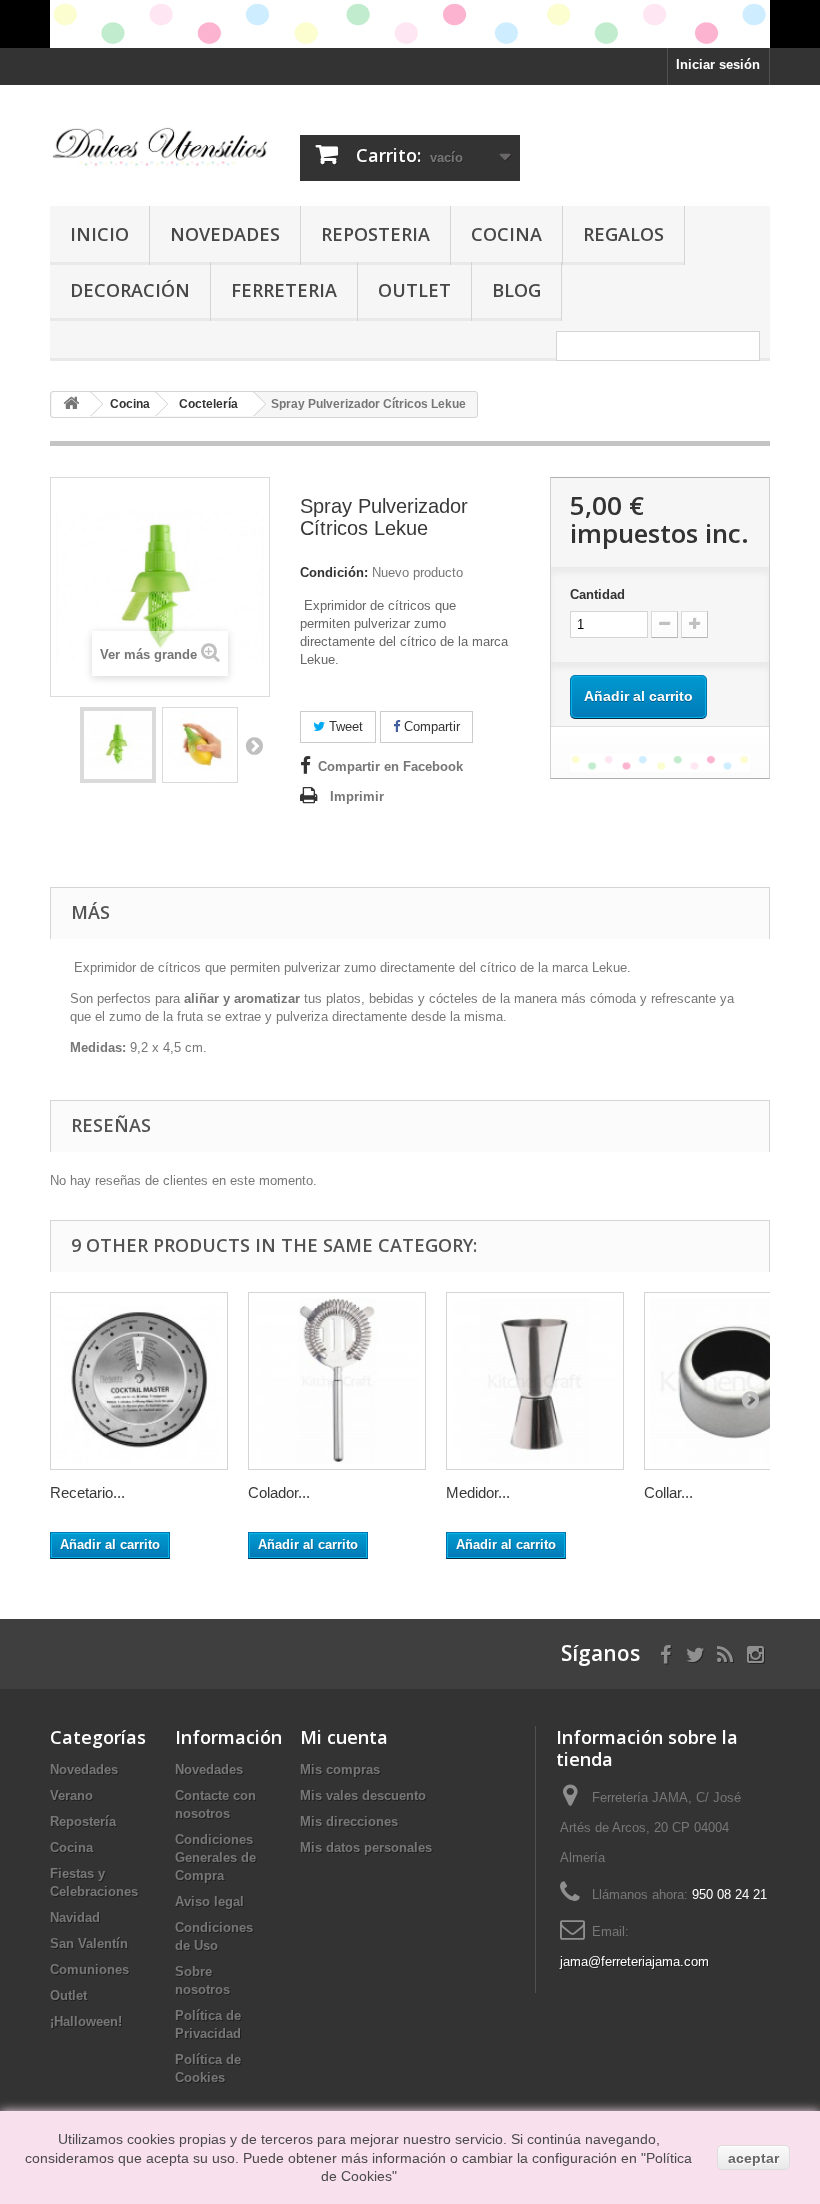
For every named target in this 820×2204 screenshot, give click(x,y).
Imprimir (357, 796)
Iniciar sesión (718, 64)
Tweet (344, 726)
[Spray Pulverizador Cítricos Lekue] (118, 745)
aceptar (753, 2158)
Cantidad (597, 594)
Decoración (130, 290)
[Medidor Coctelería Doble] (535, 1381)
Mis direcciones (349, 1821)
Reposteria (375, 234)
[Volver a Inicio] (71, 404)
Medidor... (478, 1492)
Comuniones (89, 1969)
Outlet (414, 290)
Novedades (225, 234)
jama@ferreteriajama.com (634, 1961)
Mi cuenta (344, 1737)
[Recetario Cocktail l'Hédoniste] (139, 1381)
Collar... (668, 1492)
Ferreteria (284, 290)
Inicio (99, 234)
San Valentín (89, 1943)
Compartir (430, 726)
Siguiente (254, 745)
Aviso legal (209, 1901)
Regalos (623, 234)
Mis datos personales (366, 1847)
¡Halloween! (86, 2021)
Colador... (279, 1492)
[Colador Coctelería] (337, 1381)
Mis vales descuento (363, 1795)
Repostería (83, 1821)
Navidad (75, 1917)
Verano (71, 1795)
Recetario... (87, 1492)
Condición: (334, 572)
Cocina (506, 234)
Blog (516, 290)
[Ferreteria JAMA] (160, 146)
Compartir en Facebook (390, 766)
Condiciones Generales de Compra (215, 1857)
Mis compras (340, 1769)
